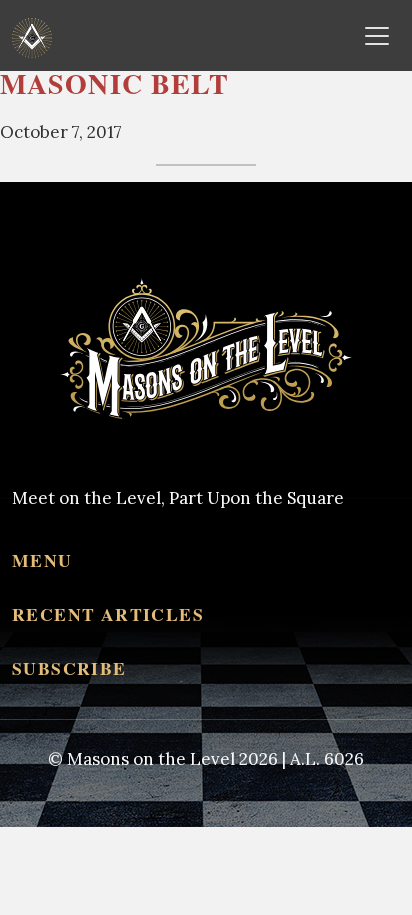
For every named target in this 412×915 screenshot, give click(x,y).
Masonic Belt (114, 83)
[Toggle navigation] (377, 36)
